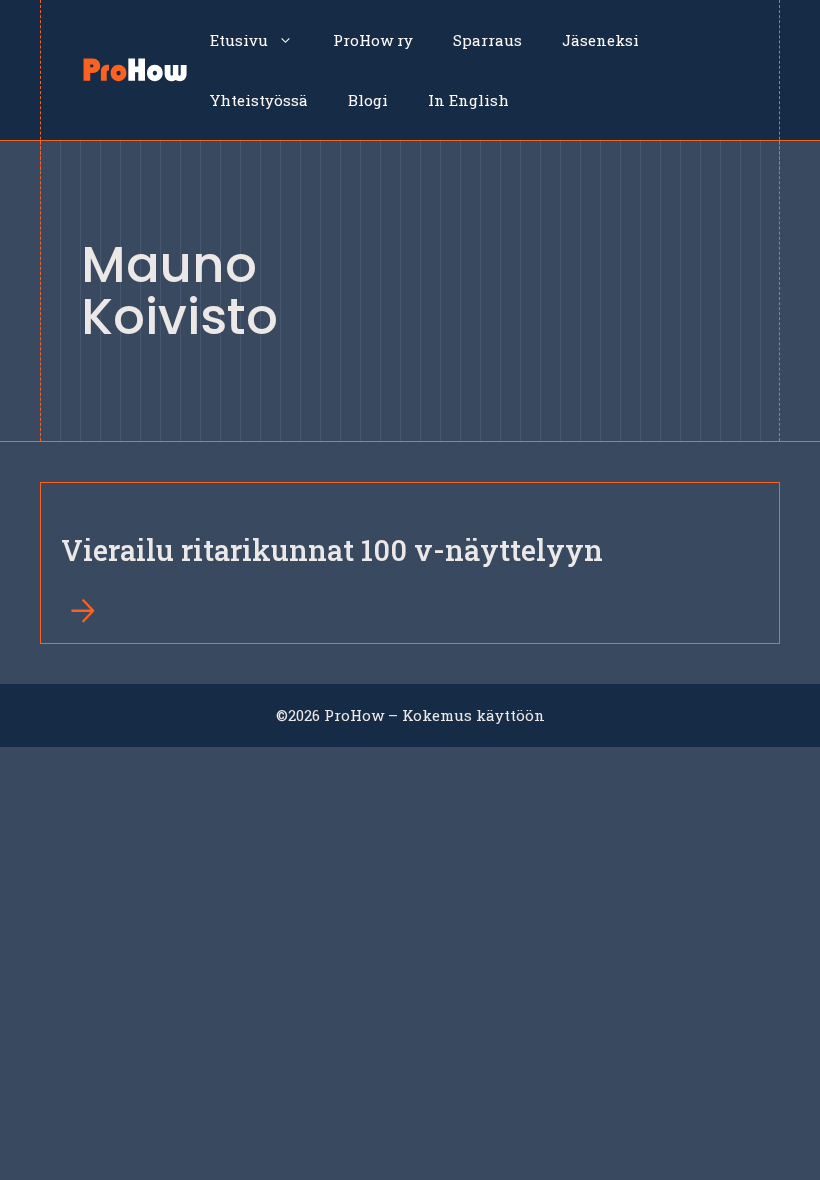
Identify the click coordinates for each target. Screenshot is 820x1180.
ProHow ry (373, 40)
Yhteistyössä (259, 100)
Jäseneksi (600, 40)
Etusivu (239, 40)
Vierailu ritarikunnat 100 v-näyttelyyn (332, 550)
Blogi (368, 100)
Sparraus (487, 40)
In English (468, 100)
